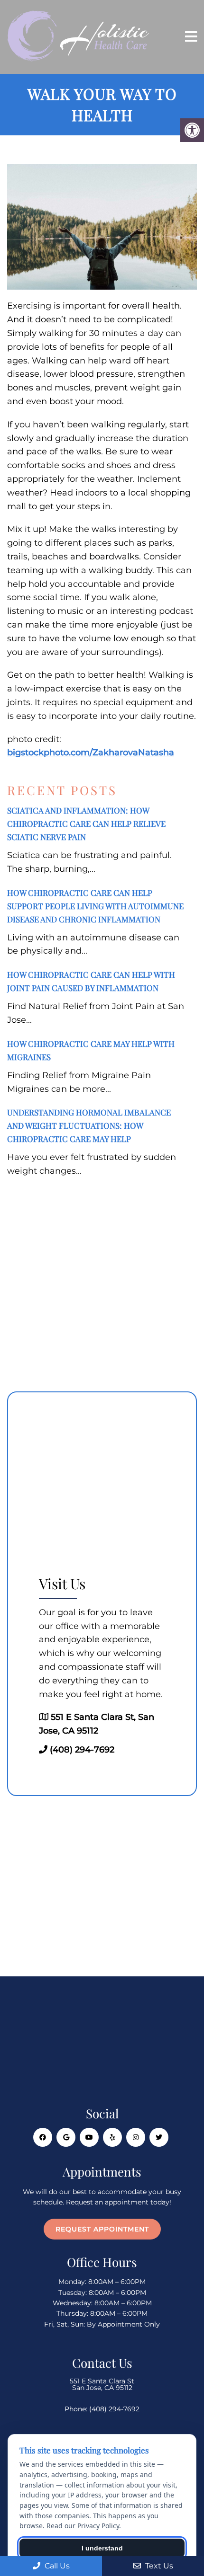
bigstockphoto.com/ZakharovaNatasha (91, 752)
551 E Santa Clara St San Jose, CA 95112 (102, 2384)
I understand (102, 2548)
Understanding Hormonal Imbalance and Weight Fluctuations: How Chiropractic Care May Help (89, 1125)
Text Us (158, 2566)
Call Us (56, 2566)
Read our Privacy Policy (83, 2526)
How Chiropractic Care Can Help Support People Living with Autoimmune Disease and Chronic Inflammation (95, 906)
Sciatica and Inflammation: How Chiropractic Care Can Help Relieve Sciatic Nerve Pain (86, 823)
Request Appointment (102, 2229)
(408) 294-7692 (82, 1750)
